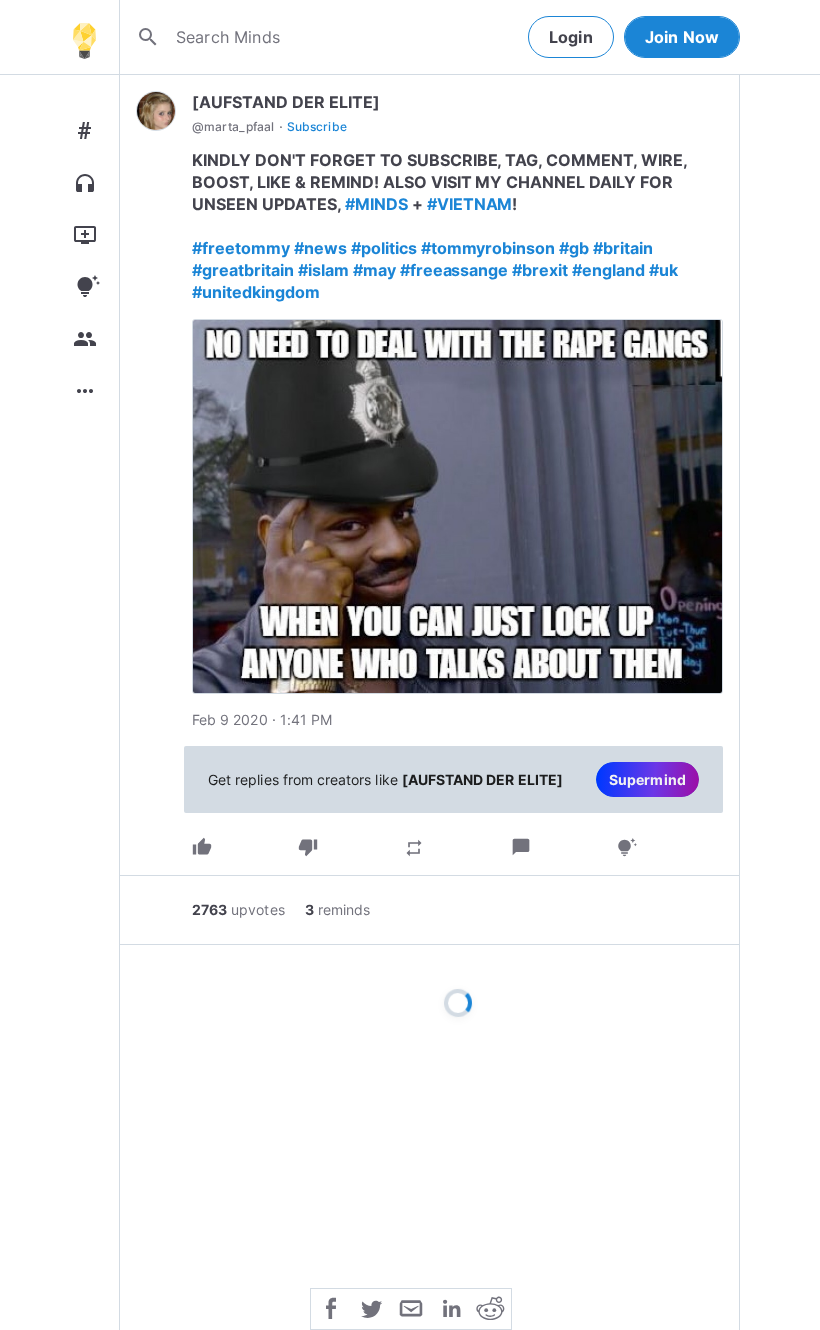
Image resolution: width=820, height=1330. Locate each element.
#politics (384, 248)
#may (374, 270)
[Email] (411, 1307)
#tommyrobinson (488, 248)
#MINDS (376, 204)
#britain (623, 248)
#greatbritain (243, 270)
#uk (663, 270)
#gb (574, 248)
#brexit (540, 270)
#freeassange (454, 270)
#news (320, 248)
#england (608, 270)
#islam (323, 270)
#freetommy (241, 248)
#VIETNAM (470, 204)
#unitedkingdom (256, 292)
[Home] (84, 37)
